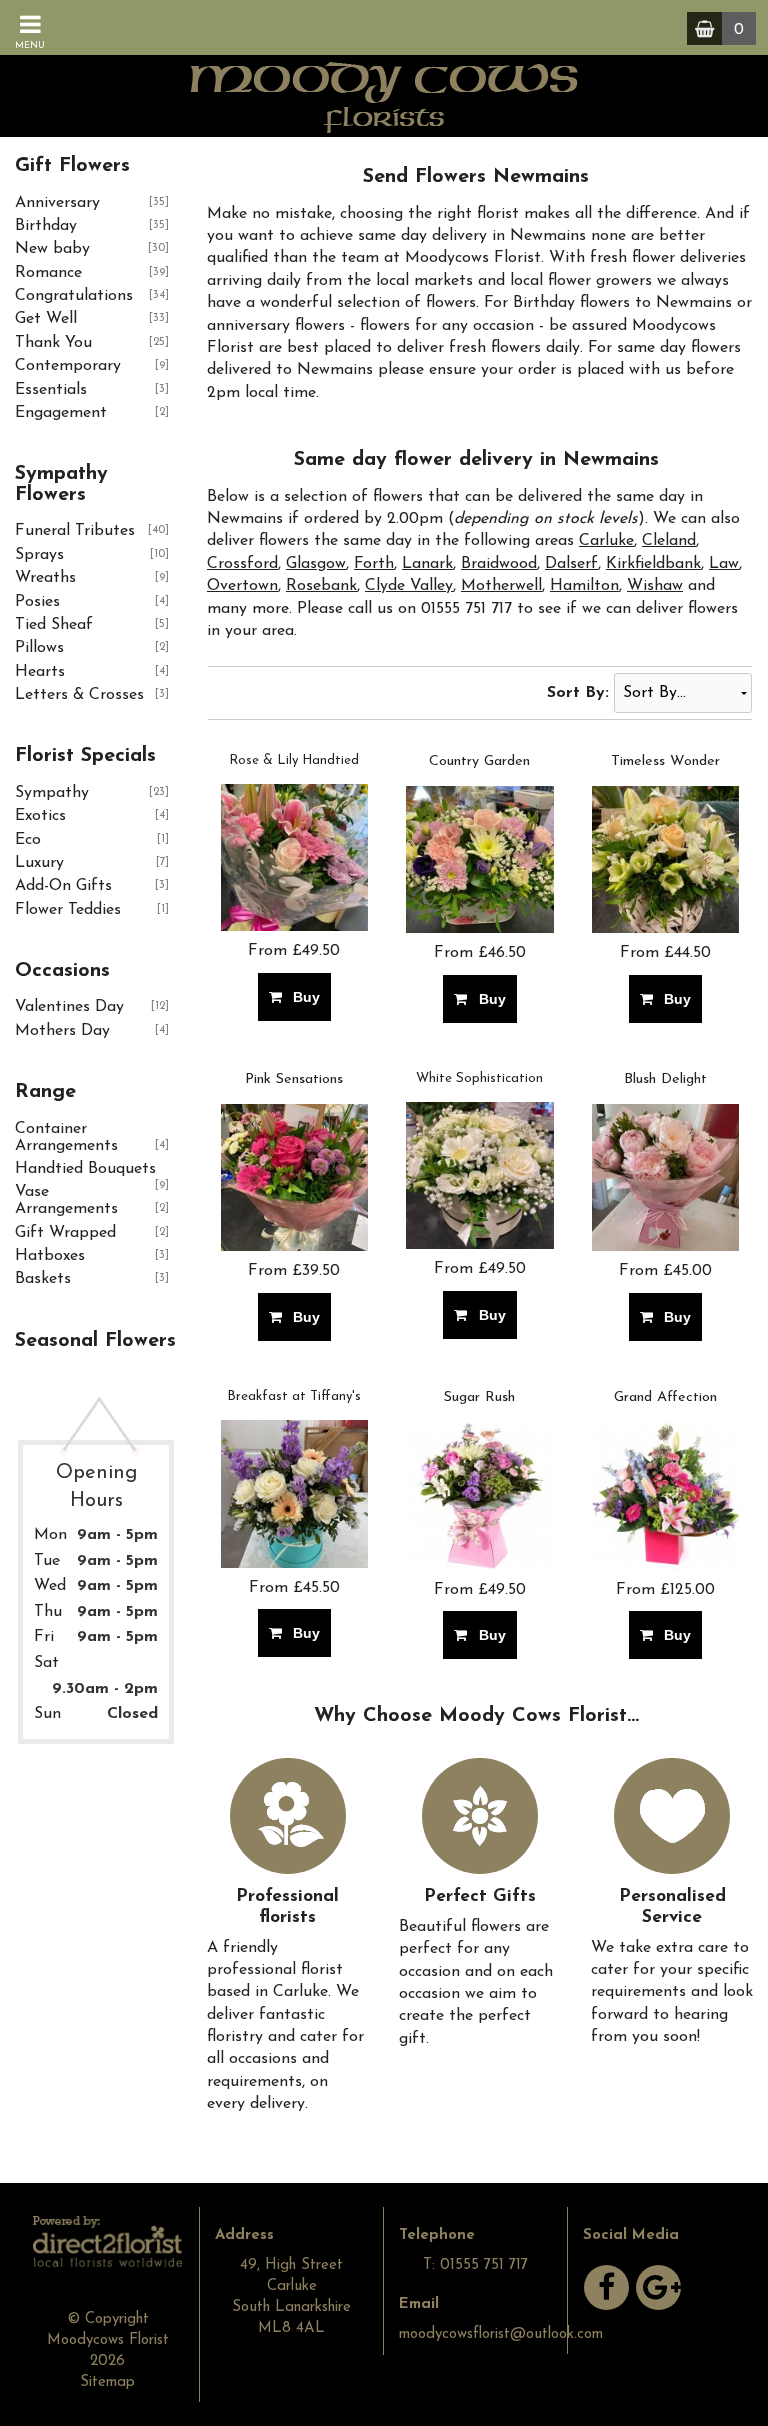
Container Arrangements (66, 1137)
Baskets (43, 1279)
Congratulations (74, 296)
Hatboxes (50, 1256)
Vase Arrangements (66, 1200)
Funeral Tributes (75, 531)
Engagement (61, 413)
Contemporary (68, 366)
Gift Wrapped (65, 1233)
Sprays (39, 555)
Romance (48, 273)
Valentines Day (69, 1007)
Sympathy (52, 793)
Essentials (51, 390)
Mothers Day (62, 1031)
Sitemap (107, 2382)
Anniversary (57, 203)
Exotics (40, 816)
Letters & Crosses (79, 695)
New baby (52, 249)
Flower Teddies (68, 910)
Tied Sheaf (54, 625)
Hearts (40, 672)
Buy (302, 997)
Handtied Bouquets (85, 1169)
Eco (28, 840)
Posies (37, 602)
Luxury (39, 863)
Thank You (53, 343)
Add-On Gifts (63, 886)
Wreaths (45, 578)
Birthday (46, 226)
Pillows (39, 648)
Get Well (46, 319)
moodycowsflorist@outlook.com (501, 2334)
